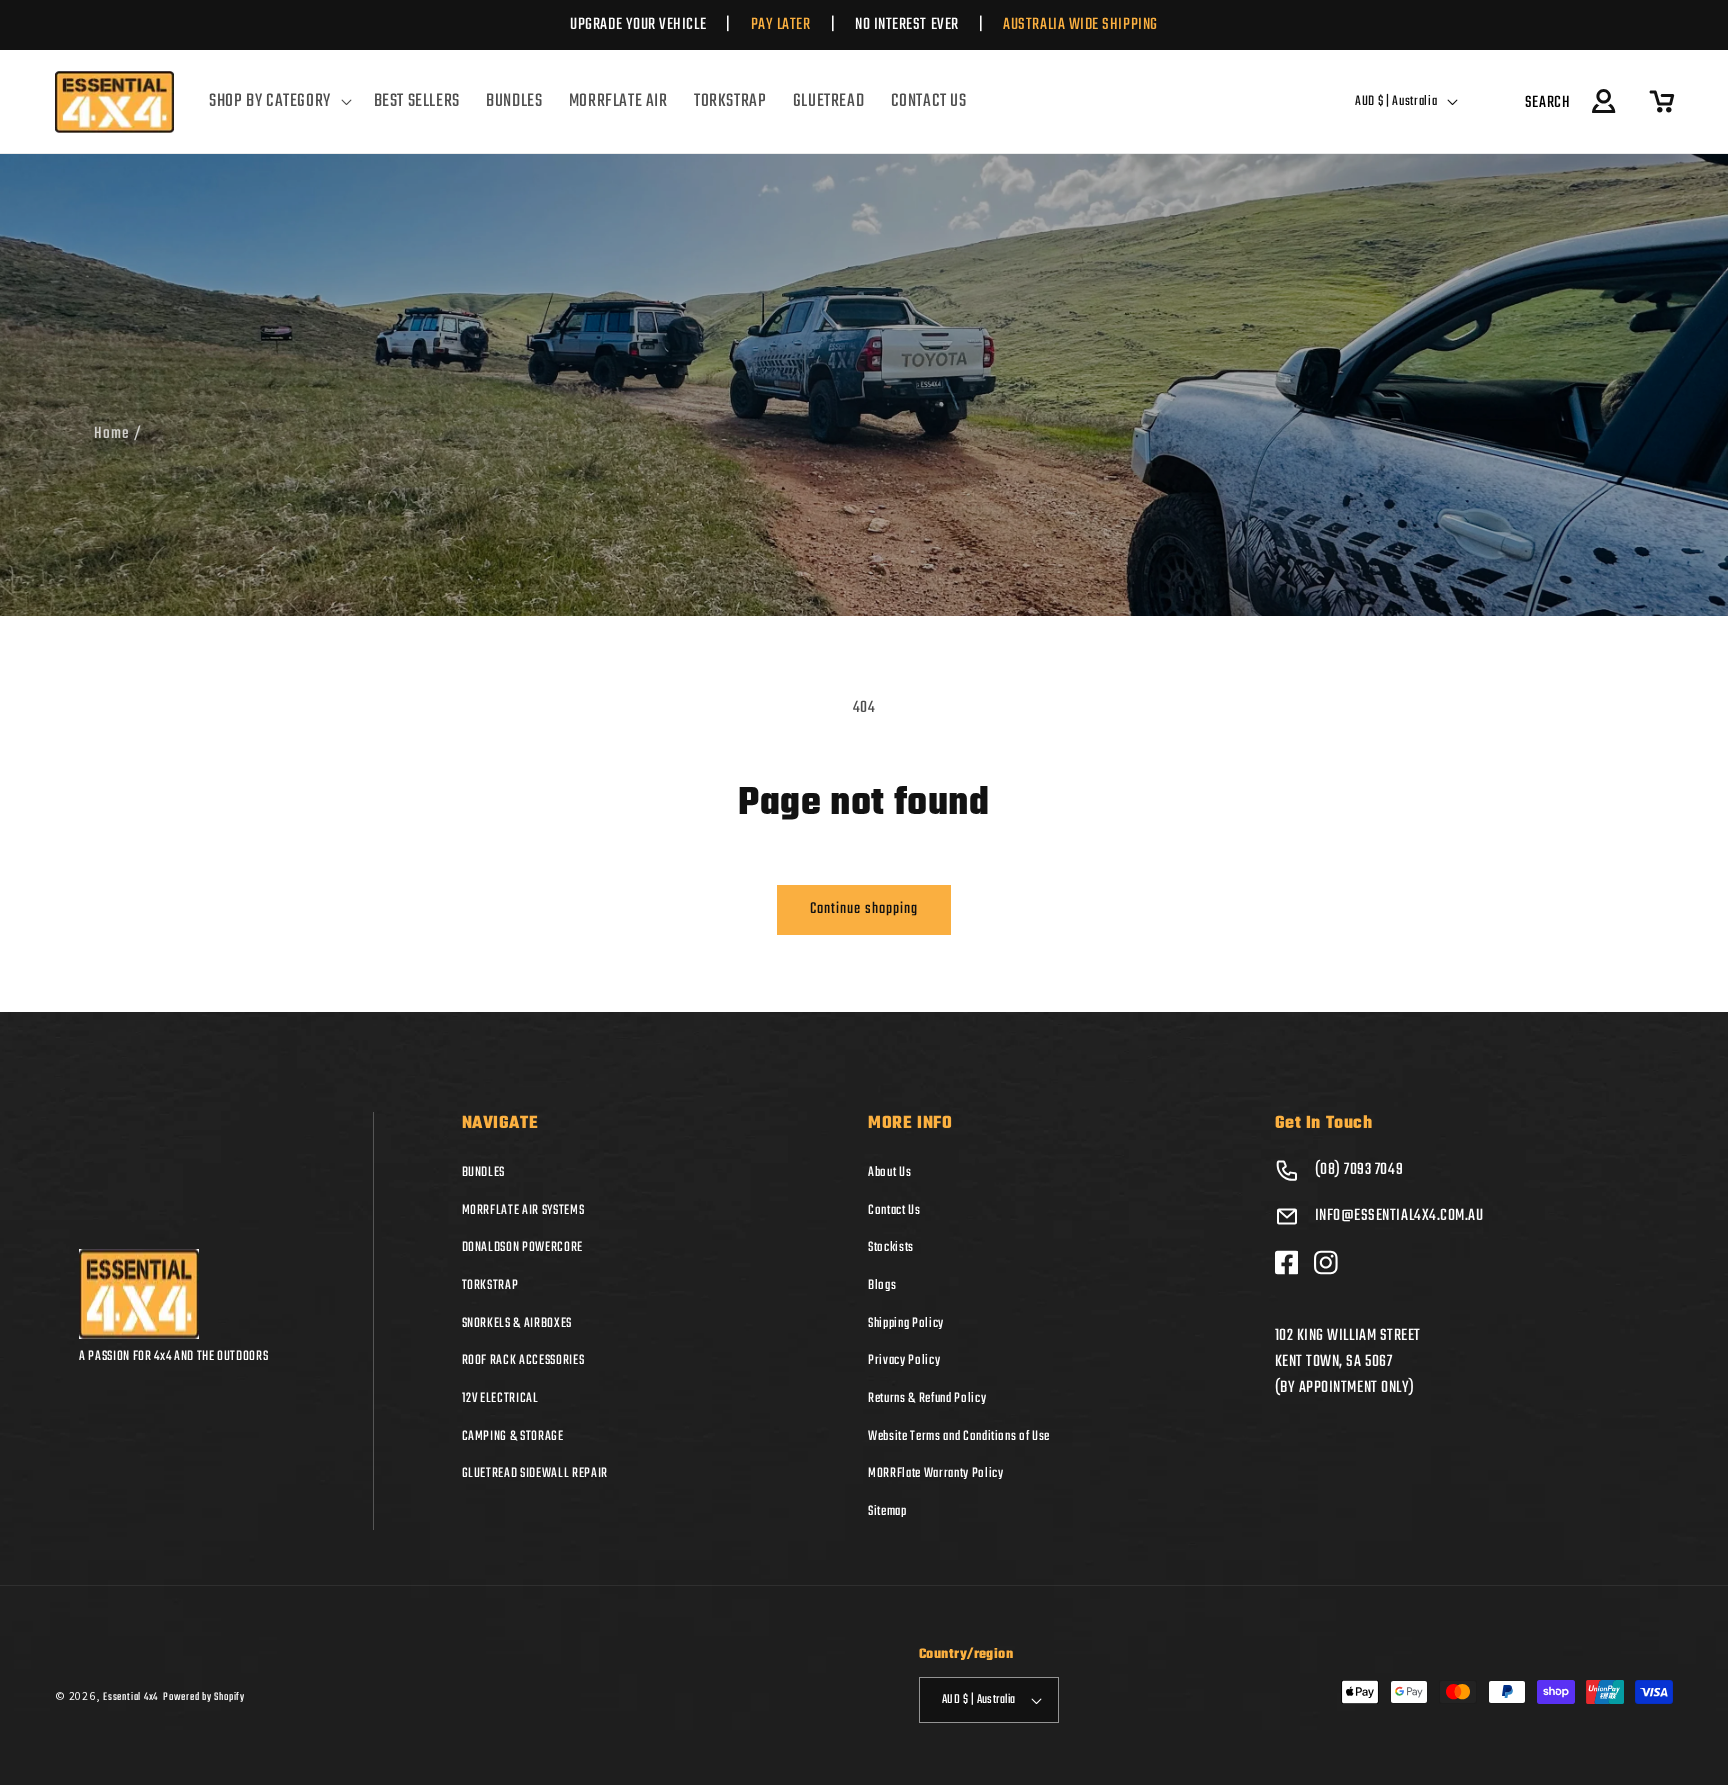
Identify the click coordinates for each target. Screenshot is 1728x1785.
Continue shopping (864, 909)
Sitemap (887, 1511)
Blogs (882, 1285)
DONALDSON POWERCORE (523, 1247)
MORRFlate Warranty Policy (936, 1473)
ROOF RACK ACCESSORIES (523, 1360)
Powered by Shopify (204, 1697)
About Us (889, 1172)
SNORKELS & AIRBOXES (517, 1323)
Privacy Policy (904, 1360)
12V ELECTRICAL (500, 1398)
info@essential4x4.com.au (1399, 1216)
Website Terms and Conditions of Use (959, 1436)
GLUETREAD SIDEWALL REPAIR (535, 1473)
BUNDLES (484, 1172)
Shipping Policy (906, 1323)
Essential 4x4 (130, 1697)
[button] (278, 102)
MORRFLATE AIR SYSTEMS (523, 1210)
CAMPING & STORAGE (513, 1436)
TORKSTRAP (490, 1285)
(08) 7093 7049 (1359, 1170)
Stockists (891, 1247)
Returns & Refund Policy (927, 1398)
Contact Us (894, 1210)
